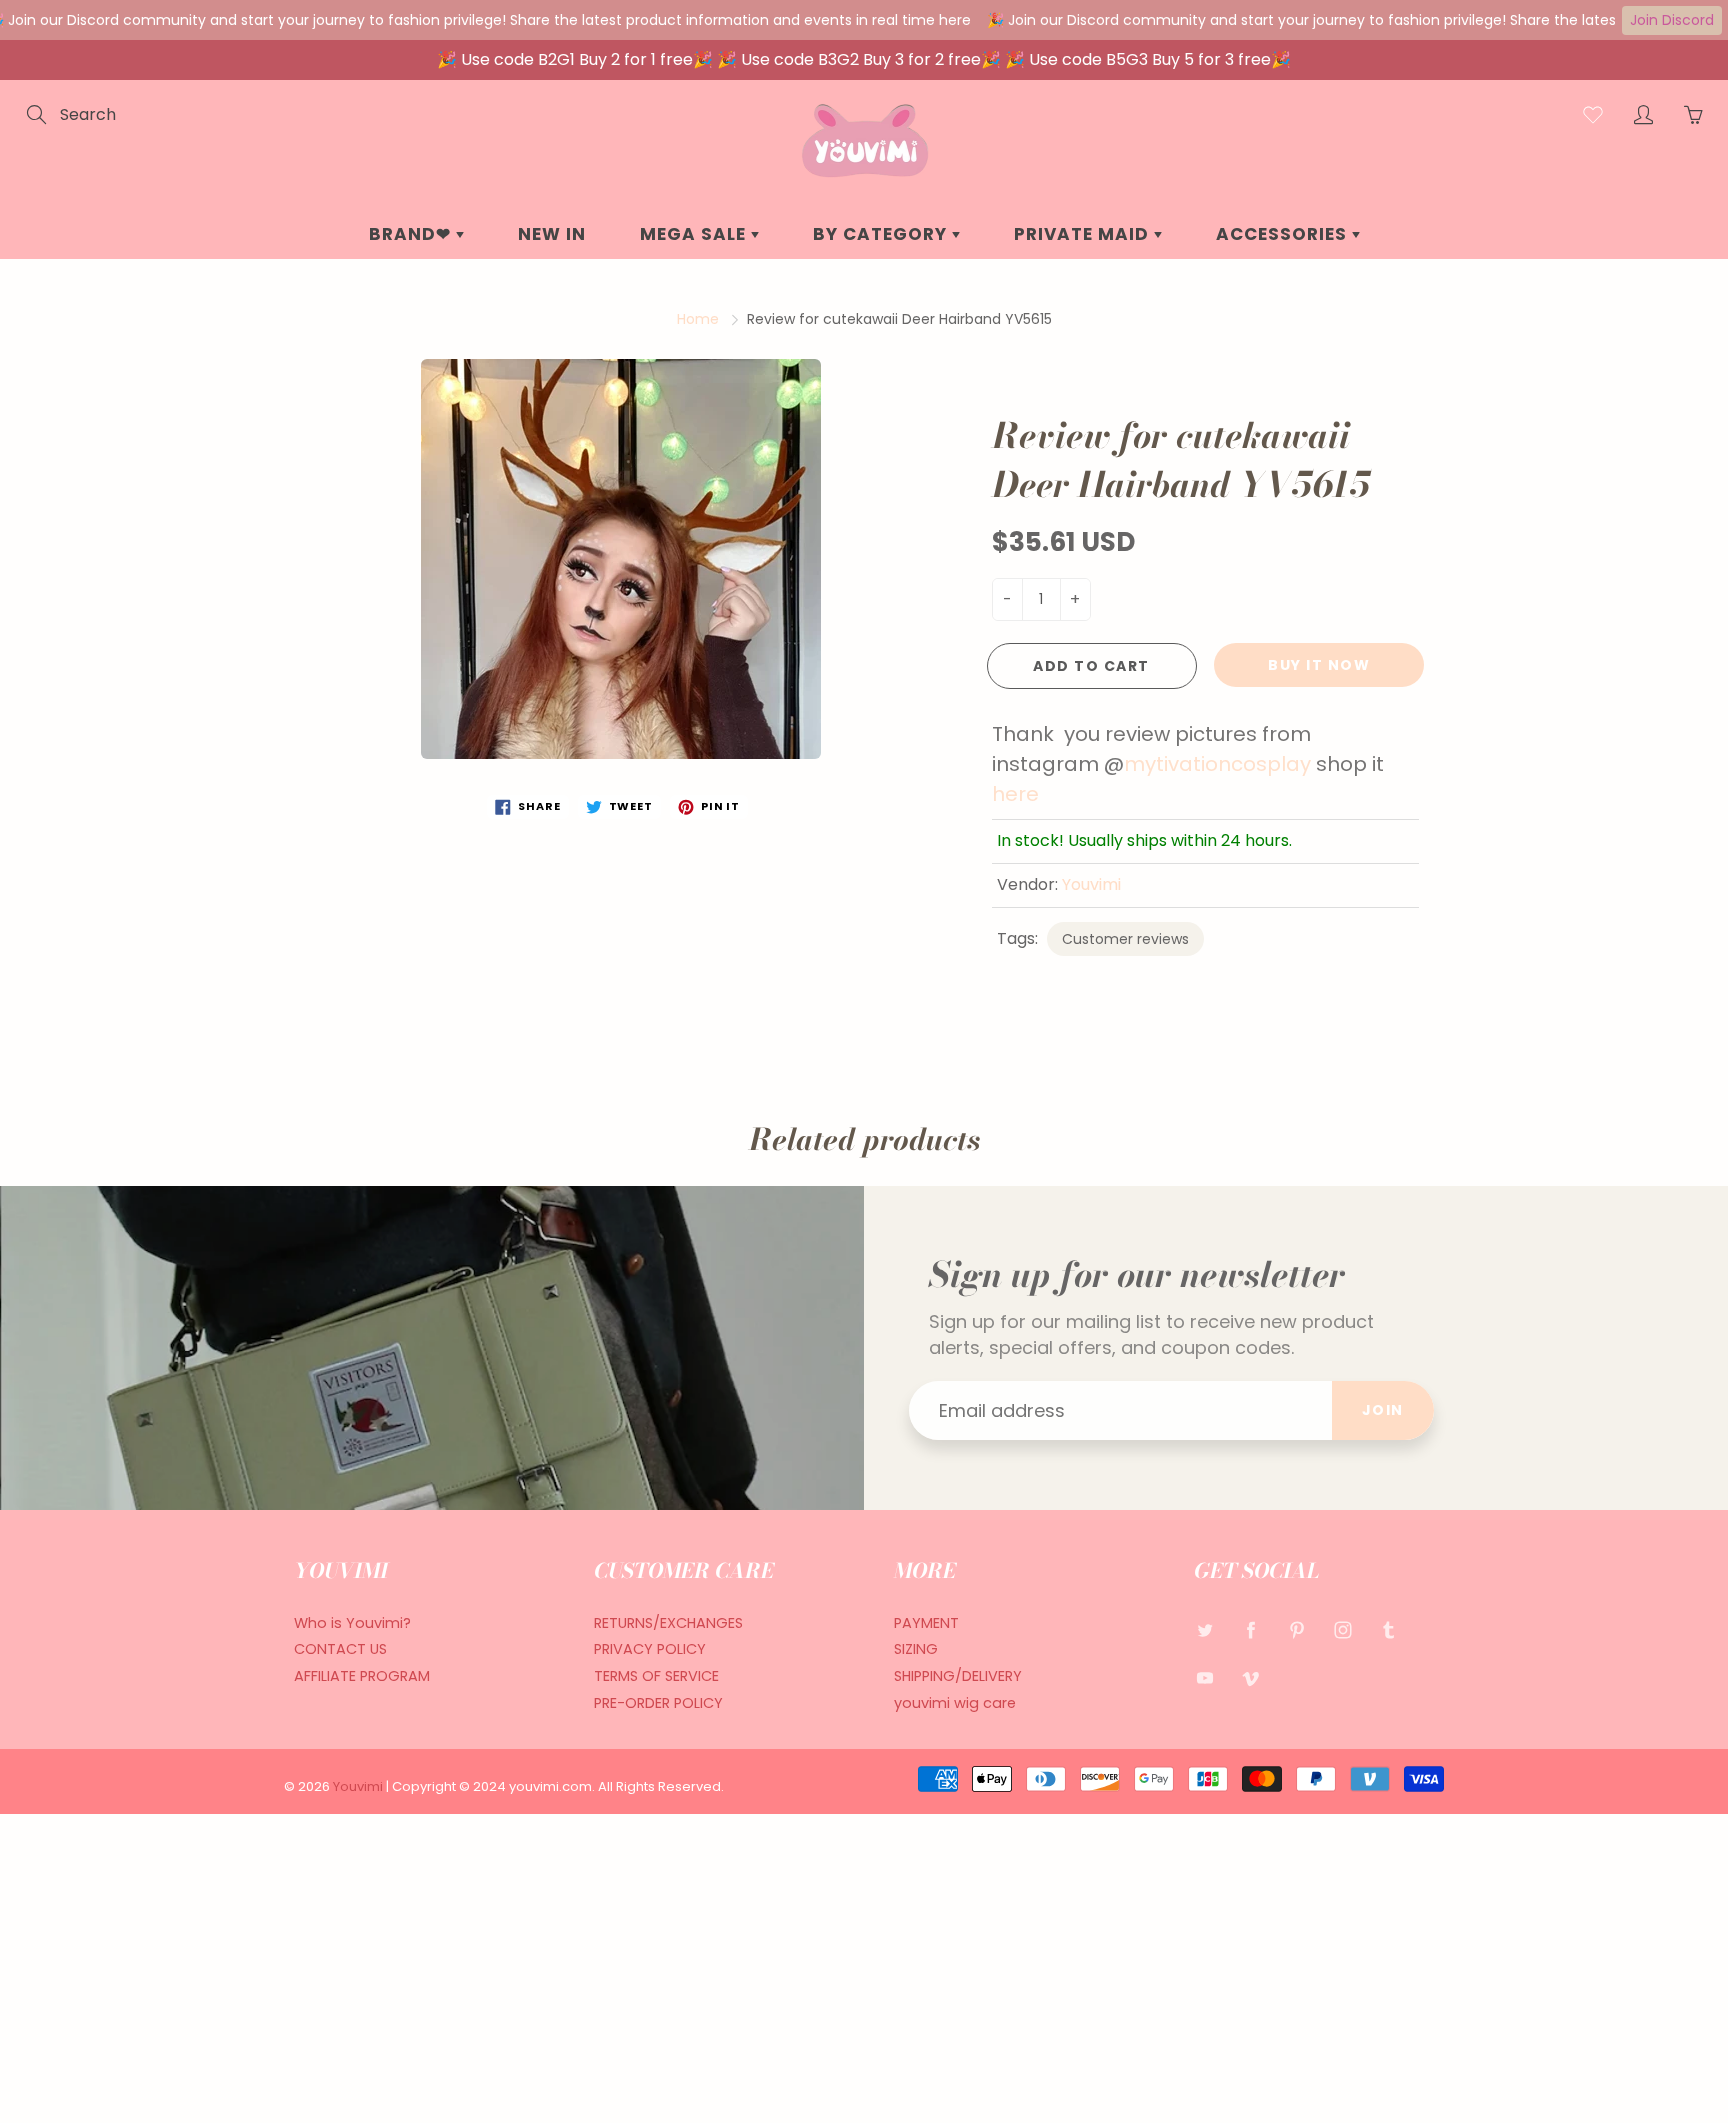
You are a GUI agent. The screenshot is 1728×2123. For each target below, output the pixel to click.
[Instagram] (1342, 1630)
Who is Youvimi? (352, 1623)
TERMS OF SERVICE (656, 1676)
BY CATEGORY (882, 234)
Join (1383, 1410)
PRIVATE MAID (1084, 234)
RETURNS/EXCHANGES (668, 1623)
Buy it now (1319, 665)
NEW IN (552, 234)
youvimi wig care (955, 1703)
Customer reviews (1125, 939)
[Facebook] (1250, 1630)
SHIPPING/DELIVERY (958, 1676)
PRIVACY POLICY (650, 1649)
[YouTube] (1204, 1677)
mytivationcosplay (1217, 764)
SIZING (916, 1649)
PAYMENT (926, 1623)
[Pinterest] (1296, 1630)
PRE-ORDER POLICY (658, 1703)
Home (698, 319)
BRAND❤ (412, 234)
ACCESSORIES (1284, 234)
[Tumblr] (1388, 1630)
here (1015, 794)
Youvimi (1091, 884)
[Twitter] (1204, 1630)
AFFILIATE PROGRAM (362, 1676)
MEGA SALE (695, 234)
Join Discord (1672, 20)
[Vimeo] (1250, 1677)
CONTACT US (340, 1649)
